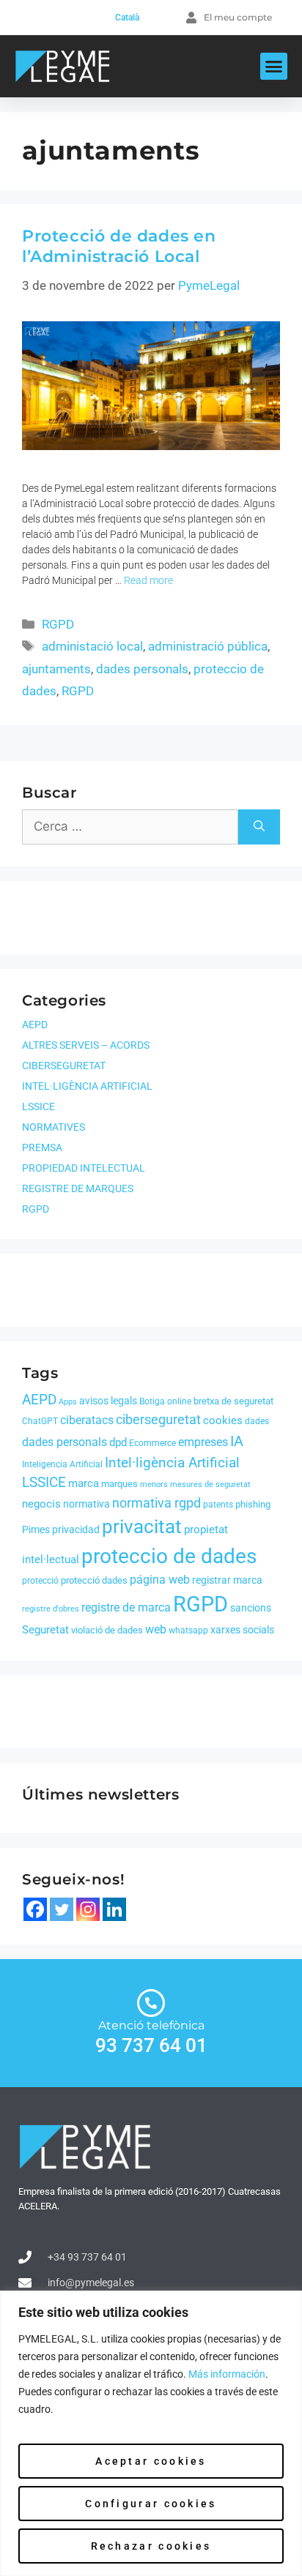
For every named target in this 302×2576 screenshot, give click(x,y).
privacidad (76, 1529)
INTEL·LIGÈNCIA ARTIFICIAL (87, 1086)
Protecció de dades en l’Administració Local (119, 247)
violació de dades (107, 1630)
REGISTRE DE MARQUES (78, 1188)
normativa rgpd (156, 1503)
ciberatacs (87, 1420)
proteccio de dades (169, 1556)
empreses (203, 1442)
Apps (68, 1402)
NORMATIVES (54, 1127)
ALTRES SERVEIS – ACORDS (86, 1045)
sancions (251, 1608)
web (156, 1629)
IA (237, 1441)
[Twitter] (62, 1909)
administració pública (208, 646)
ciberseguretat (158, 1419)
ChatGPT (40, 1421)
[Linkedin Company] (114, 1909)
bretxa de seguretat (233, 1401)
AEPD (35, 1025)
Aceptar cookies (151, 2461)
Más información (227, 2374)
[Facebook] (35, 1909)
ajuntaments (56, 669)
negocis (41, 1504)
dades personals (142, 669)
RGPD (58, 624)
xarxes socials (242, 1630)
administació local (92, 646)
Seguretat (45, 1630)
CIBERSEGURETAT (64, 1066)
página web (160, 1580)
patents (218, 1505)
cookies (223, 1420)
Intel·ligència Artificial (172, 1463)
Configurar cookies (151, 2504)
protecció (40, 1581)
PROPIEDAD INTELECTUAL (84, 1168)
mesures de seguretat (210, 1484)
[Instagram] (88, 1909)
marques (119, 1484)
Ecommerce (152, 1443)
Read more (148, 580)
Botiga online (165, 1401)
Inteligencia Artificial (62, 1464)
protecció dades (94, 1580)
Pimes (36, 1529)
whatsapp (188, 1630)
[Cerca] (259, 827)
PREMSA (42, 1147)
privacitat (142, 1527)
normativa (86, 1504)
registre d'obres (51, 1609)
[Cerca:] (130, 827)
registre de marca (126, 1607)
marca (84, 1483)
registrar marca (227, 1580)
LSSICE (38, 1107)
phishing (253, 1504)
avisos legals (108, 1401)
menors (154, 1484)
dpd (118, 1442)
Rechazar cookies (151, 2546)
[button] (274, 67)
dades (257, 1421)
